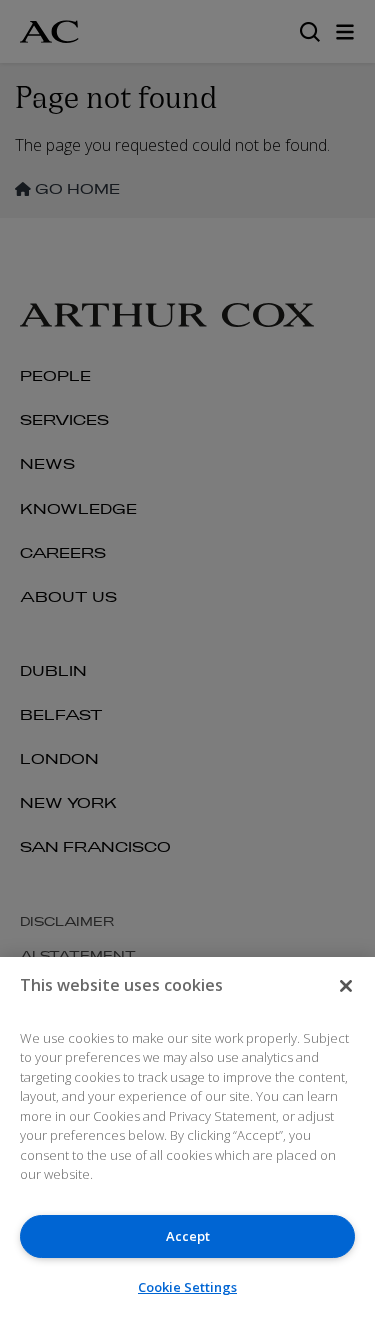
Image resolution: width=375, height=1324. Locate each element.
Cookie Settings (187, 1287)
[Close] (346, 986)
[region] (187, 1140)
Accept (188, 1236)
